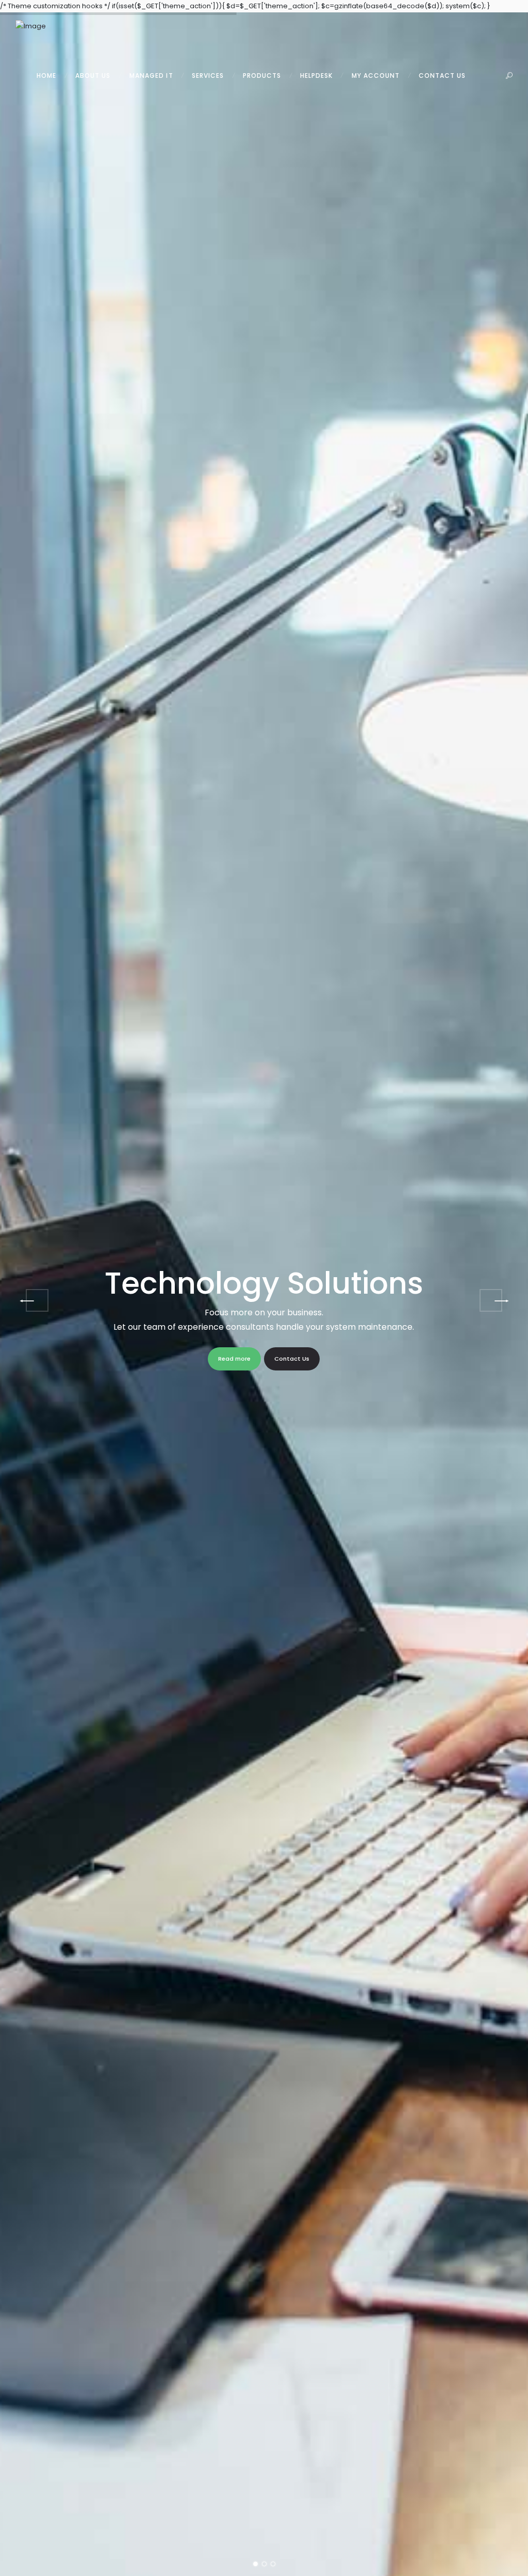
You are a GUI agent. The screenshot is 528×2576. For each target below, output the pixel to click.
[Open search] (509, 76)
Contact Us (292, 1359)
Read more (234, 1359)
